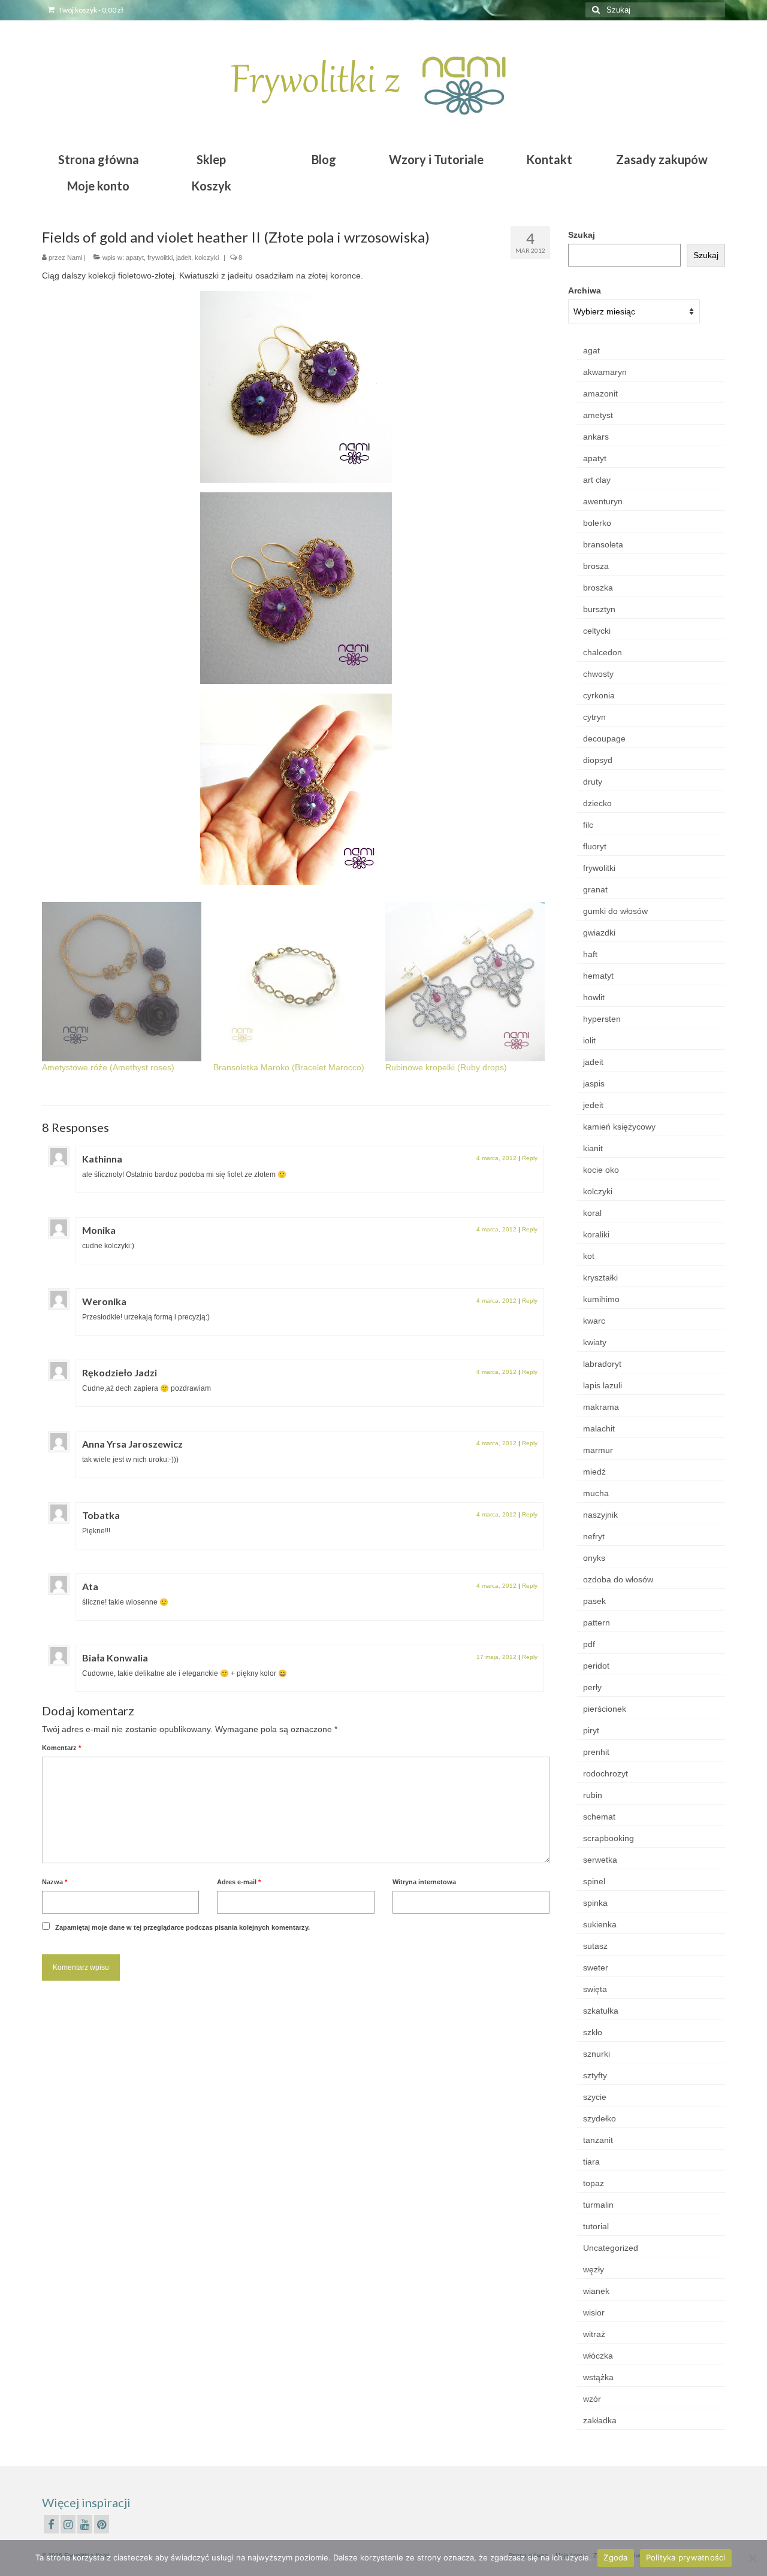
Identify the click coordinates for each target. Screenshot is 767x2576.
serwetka (600, 1860)
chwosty (598, 674)
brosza (596, 566)
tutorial (596, 2226)
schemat (599, 1817)
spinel (594, 1881)
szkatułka (601, 2011)
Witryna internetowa (424, 1882)
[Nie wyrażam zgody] (752, 2558)
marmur (598, 1450)
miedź (594, 1472)
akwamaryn (605, 372)
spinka (595, 1903)
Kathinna (102, 1159)
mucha (596, 1493)
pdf (589, 1644)
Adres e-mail (239, 1882)
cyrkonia (599, 695)
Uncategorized (611, 2248)
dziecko (597, 803)
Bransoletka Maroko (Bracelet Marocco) (289, 1067)
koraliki (596, 1234)
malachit (599, 1428)
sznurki (597, 2054)
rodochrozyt (606, 1773)
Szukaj (582, 235)
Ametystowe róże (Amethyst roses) (108, 1067)
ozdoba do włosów (618, 1579)
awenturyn (603, 501)
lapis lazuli (603, 1385)
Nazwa (55, 1882)
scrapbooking (609, 1838)
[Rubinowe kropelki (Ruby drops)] (465, 982)
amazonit (600, 393)
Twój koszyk (90, 10)
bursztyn (599, 609)
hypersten (602, 1019)
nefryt (594, 1536)
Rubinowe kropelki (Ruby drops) (446, 1067)
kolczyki (207, 258)
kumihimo (601, 1299)
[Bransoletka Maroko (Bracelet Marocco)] (293, 982)
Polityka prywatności (686, 2557)
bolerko (597, 523)
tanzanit (598, 2140)
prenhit (596, 1752)
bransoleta (603, 544)
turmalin (598, 2205)
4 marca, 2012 (496, 1158)
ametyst (598, 415)
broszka (598, 588)
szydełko (600, 2118)
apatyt (135, 258)
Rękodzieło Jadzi (120, 1372)
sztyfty (595, 2075)
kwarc (594, 1321)
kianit (593, 1148)
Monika (99, 1230)
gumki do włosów (615, 911)
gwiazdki (599, 933)
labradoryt (602, 1364)
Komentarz (61, 1748)
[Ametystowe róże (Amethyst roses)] (122, 982)
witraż (594, 2334)
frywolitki (160, 258)
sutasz (595, 1946)
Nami (75, 258)
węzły (594, 2269)
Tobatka (101, 1515)
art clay (597, 480)
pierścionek (605, 1709)
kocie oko (601, 1170)
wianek (596, 2291)
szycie (595, 2097)
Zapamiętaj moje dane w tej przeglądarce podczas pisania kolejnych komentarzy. (182, 1927)
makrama (601, 1407)
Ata (90, 1586)
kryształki (600, 1278)
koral (592, 1213)
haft (590, 954)
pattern (597, 1623)
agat (591, 350)
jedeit (593, 1105)
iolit (589, 1040)
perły (592, 1687)
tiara (591, 2162)
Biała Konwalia (115, 1658)
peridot (596, 1666)
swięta (595, 1989)
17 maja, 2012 (496, 1657)
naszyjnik (600, 1515)
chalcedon (603, 652)
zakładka (600, 2420)
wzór (592, 2399)
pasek (594, 1601)
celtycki (597, 631)
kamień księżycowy (619, 1127)
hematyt (598, 976)
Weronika (104, 1301)
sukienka (600, 1924)
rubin (593, 1795)
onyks (594, 1558)
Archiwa (585, 290)
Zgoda (615, 2557)
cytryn (594, 717)
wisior (594, 2312)
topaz (594, 2183)
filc (588, 825)
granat (595, 889)
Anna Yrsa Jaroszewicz (132, 1444)
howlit (594, 997)
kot (589, 1256)
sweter (596, 1967)
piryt (591, 1730)
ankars (596, 437)
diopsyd (598, 760)
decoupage (604, 738)
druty (593, 782)
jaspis (594, 1083)
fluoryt (595, 846)
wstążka (598, 2377)
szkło (593, 2032)
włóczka (598, 2356)
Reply (530, 1158)
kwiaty (595, 1342)
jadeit (184, 258)
